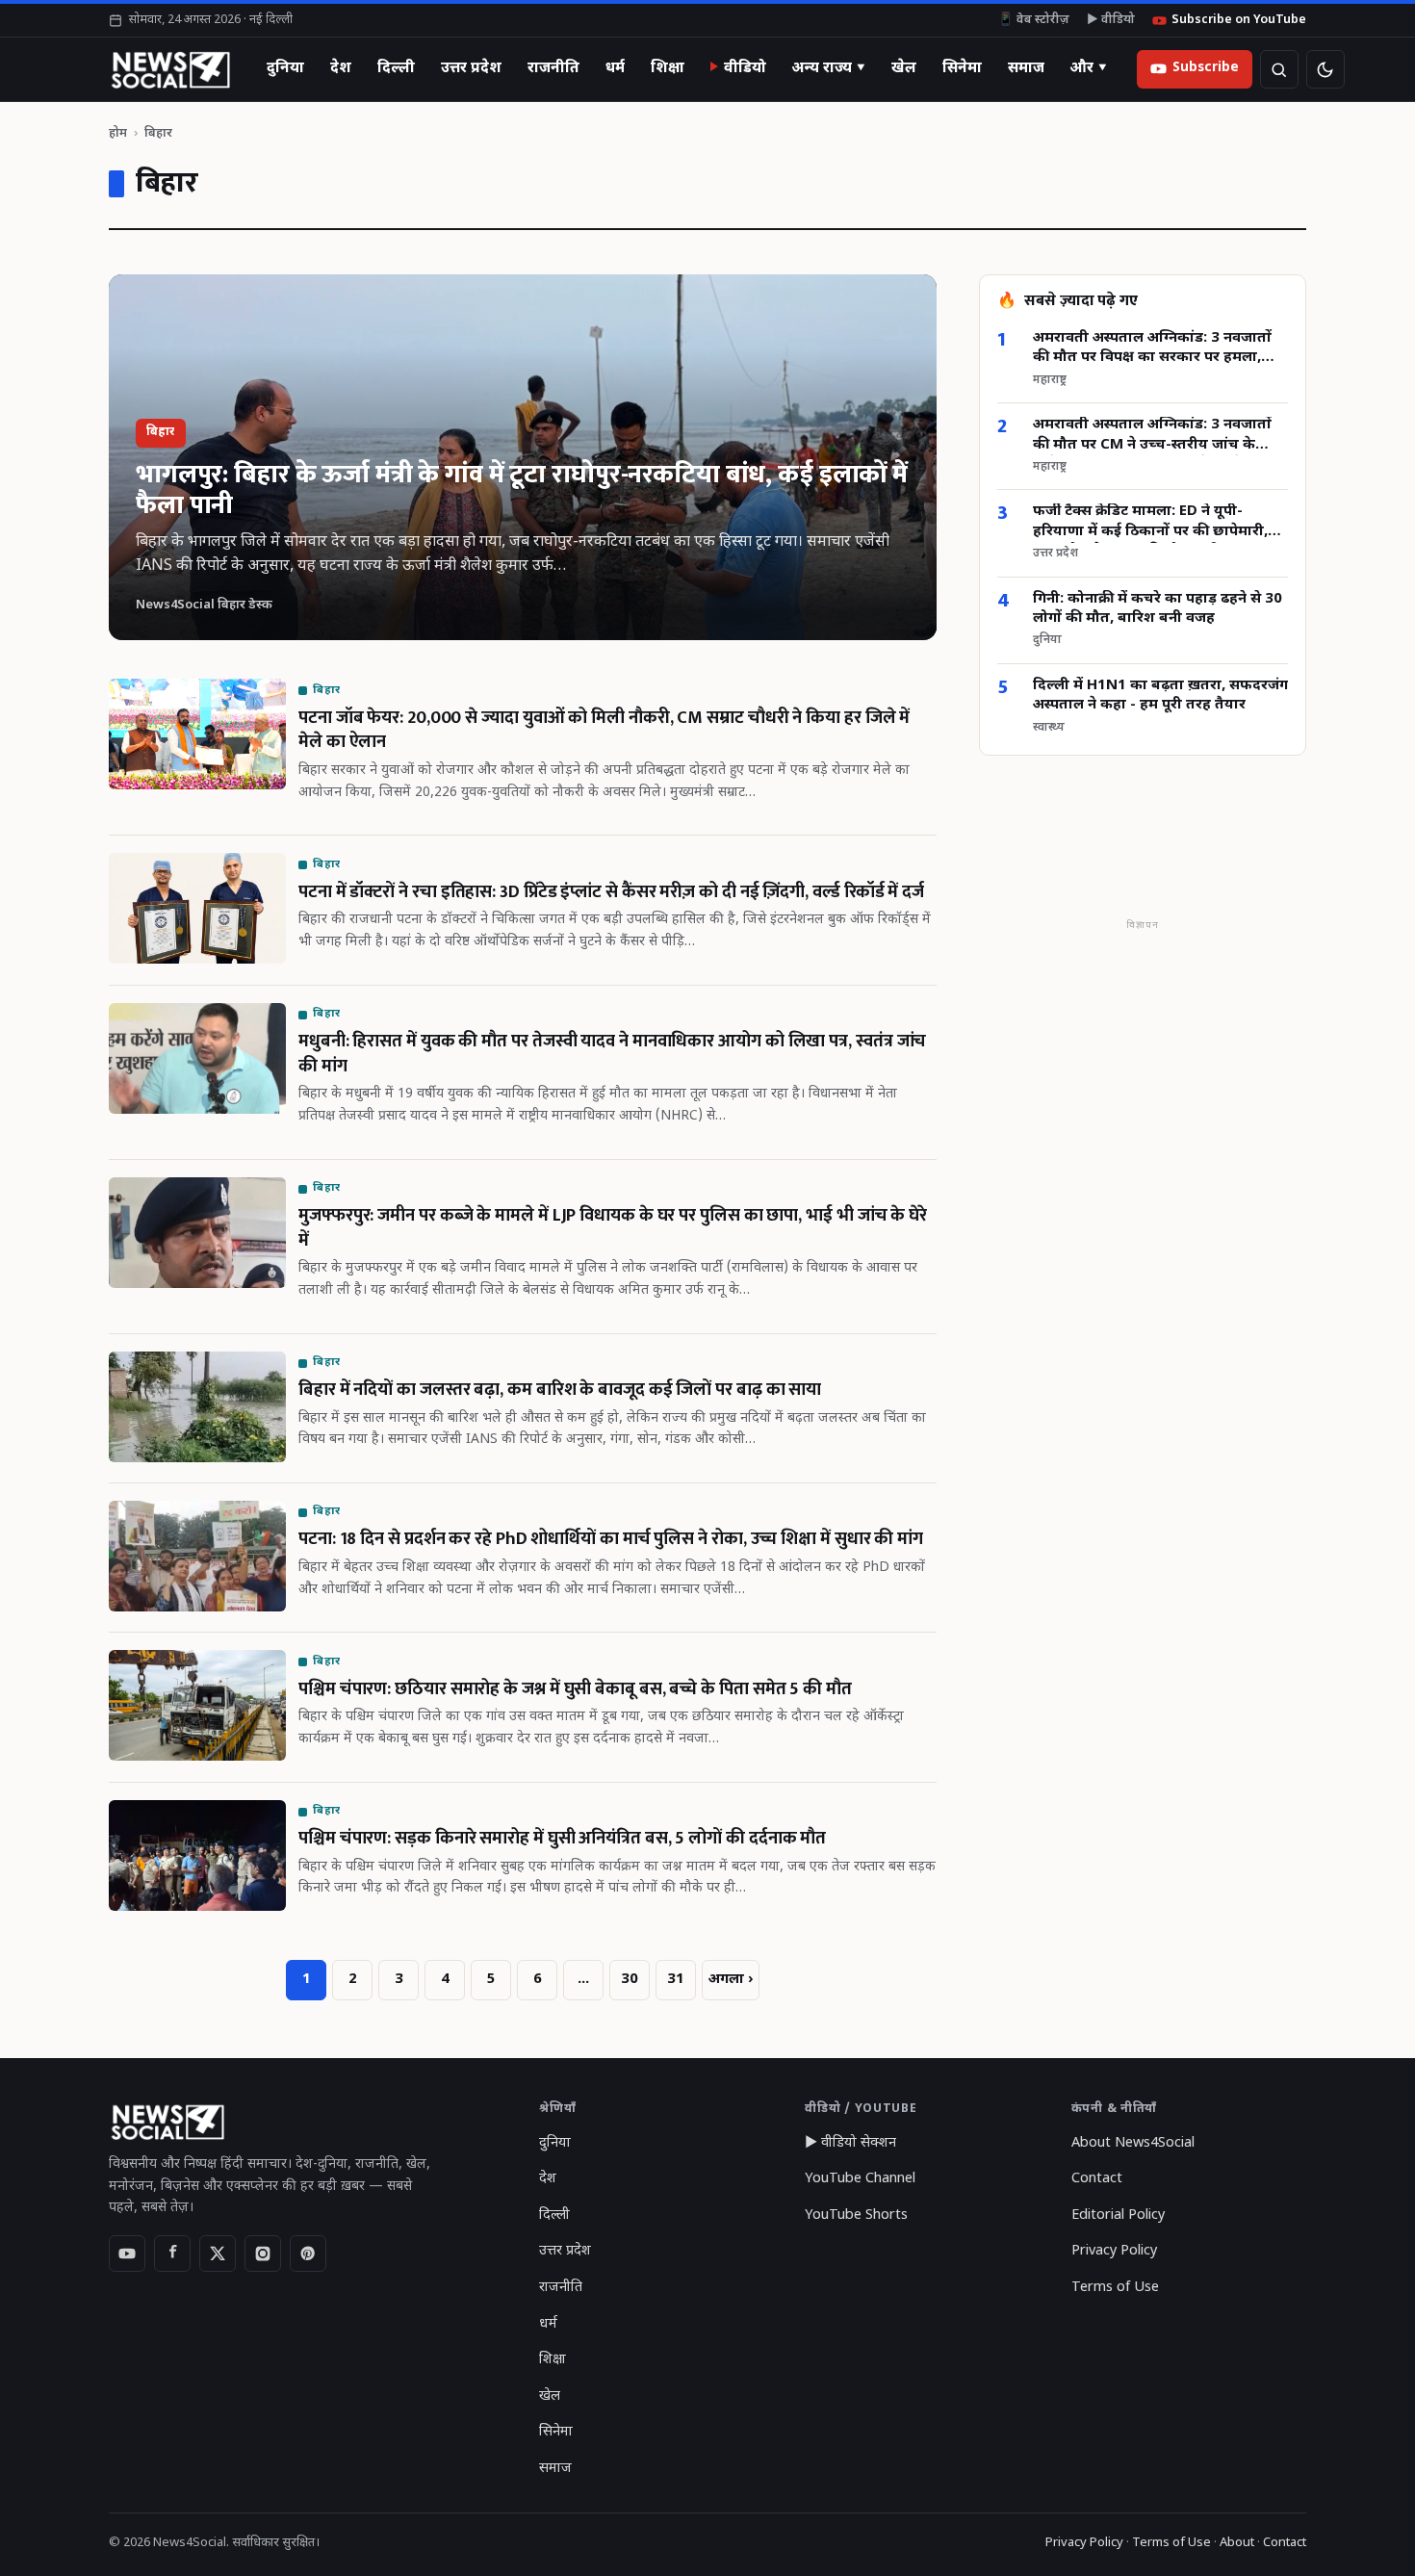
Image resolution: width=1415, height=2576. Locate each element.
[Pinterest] (308, 2254)
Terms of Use (1115, 2288)
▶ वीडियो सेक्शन (850, 2143)
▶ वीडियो (1111, 20)
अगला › (731, 1980)
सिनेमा (962, 68)
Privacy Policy (1114, 2251)
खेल (904, 68)
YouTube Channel (860, 2179)
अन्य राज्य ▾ (829, 68)
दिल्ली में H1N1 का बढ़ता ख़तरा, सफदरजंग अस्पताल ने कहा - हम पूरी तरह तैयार (1160, 696)
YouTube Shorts (856, 2215)
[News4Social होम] (170, 69)
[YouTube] (127, 2254)
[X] (218, 2254)
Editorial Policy (1118, 2215)
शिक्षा (668, 68)
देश (341, 68)
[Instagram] (263, 2254)
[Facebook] (172, 2254)
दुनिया (285, 68)
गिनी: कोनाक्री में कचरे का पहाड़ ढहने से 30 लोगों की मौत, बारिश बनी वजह (1158, 609)
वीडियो (745, 68)
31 (676, 1980)
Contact (1097, 2179)
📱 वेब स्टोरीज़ (1034, 20)
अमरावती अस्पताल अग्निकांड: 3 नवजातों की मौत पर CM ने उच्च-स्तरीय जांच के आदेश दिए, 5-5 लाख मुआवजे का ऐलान (1152, 437)
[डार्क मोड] (1325, 69)
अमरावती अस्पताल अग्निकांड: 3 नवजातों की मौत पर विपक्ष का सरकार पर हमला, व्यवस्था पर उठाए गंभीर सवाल (1152, 349)
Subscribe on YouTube (1239, 20)
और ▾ (1089, 68)
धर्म (615, 68)
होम (118, 133)
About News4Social (1133, 2143)
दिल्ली (396, 68)
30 (630, 1980)
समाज (1026, 68)
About (1237, 2543)
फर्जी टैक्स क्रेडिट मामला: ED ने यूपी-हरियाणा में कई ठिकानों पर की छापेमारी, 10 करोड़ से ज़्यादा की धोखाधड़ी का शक (1151, 523)
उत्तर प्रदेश (471, 68)
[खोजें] (1279, 69)
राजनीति (553, 68)
